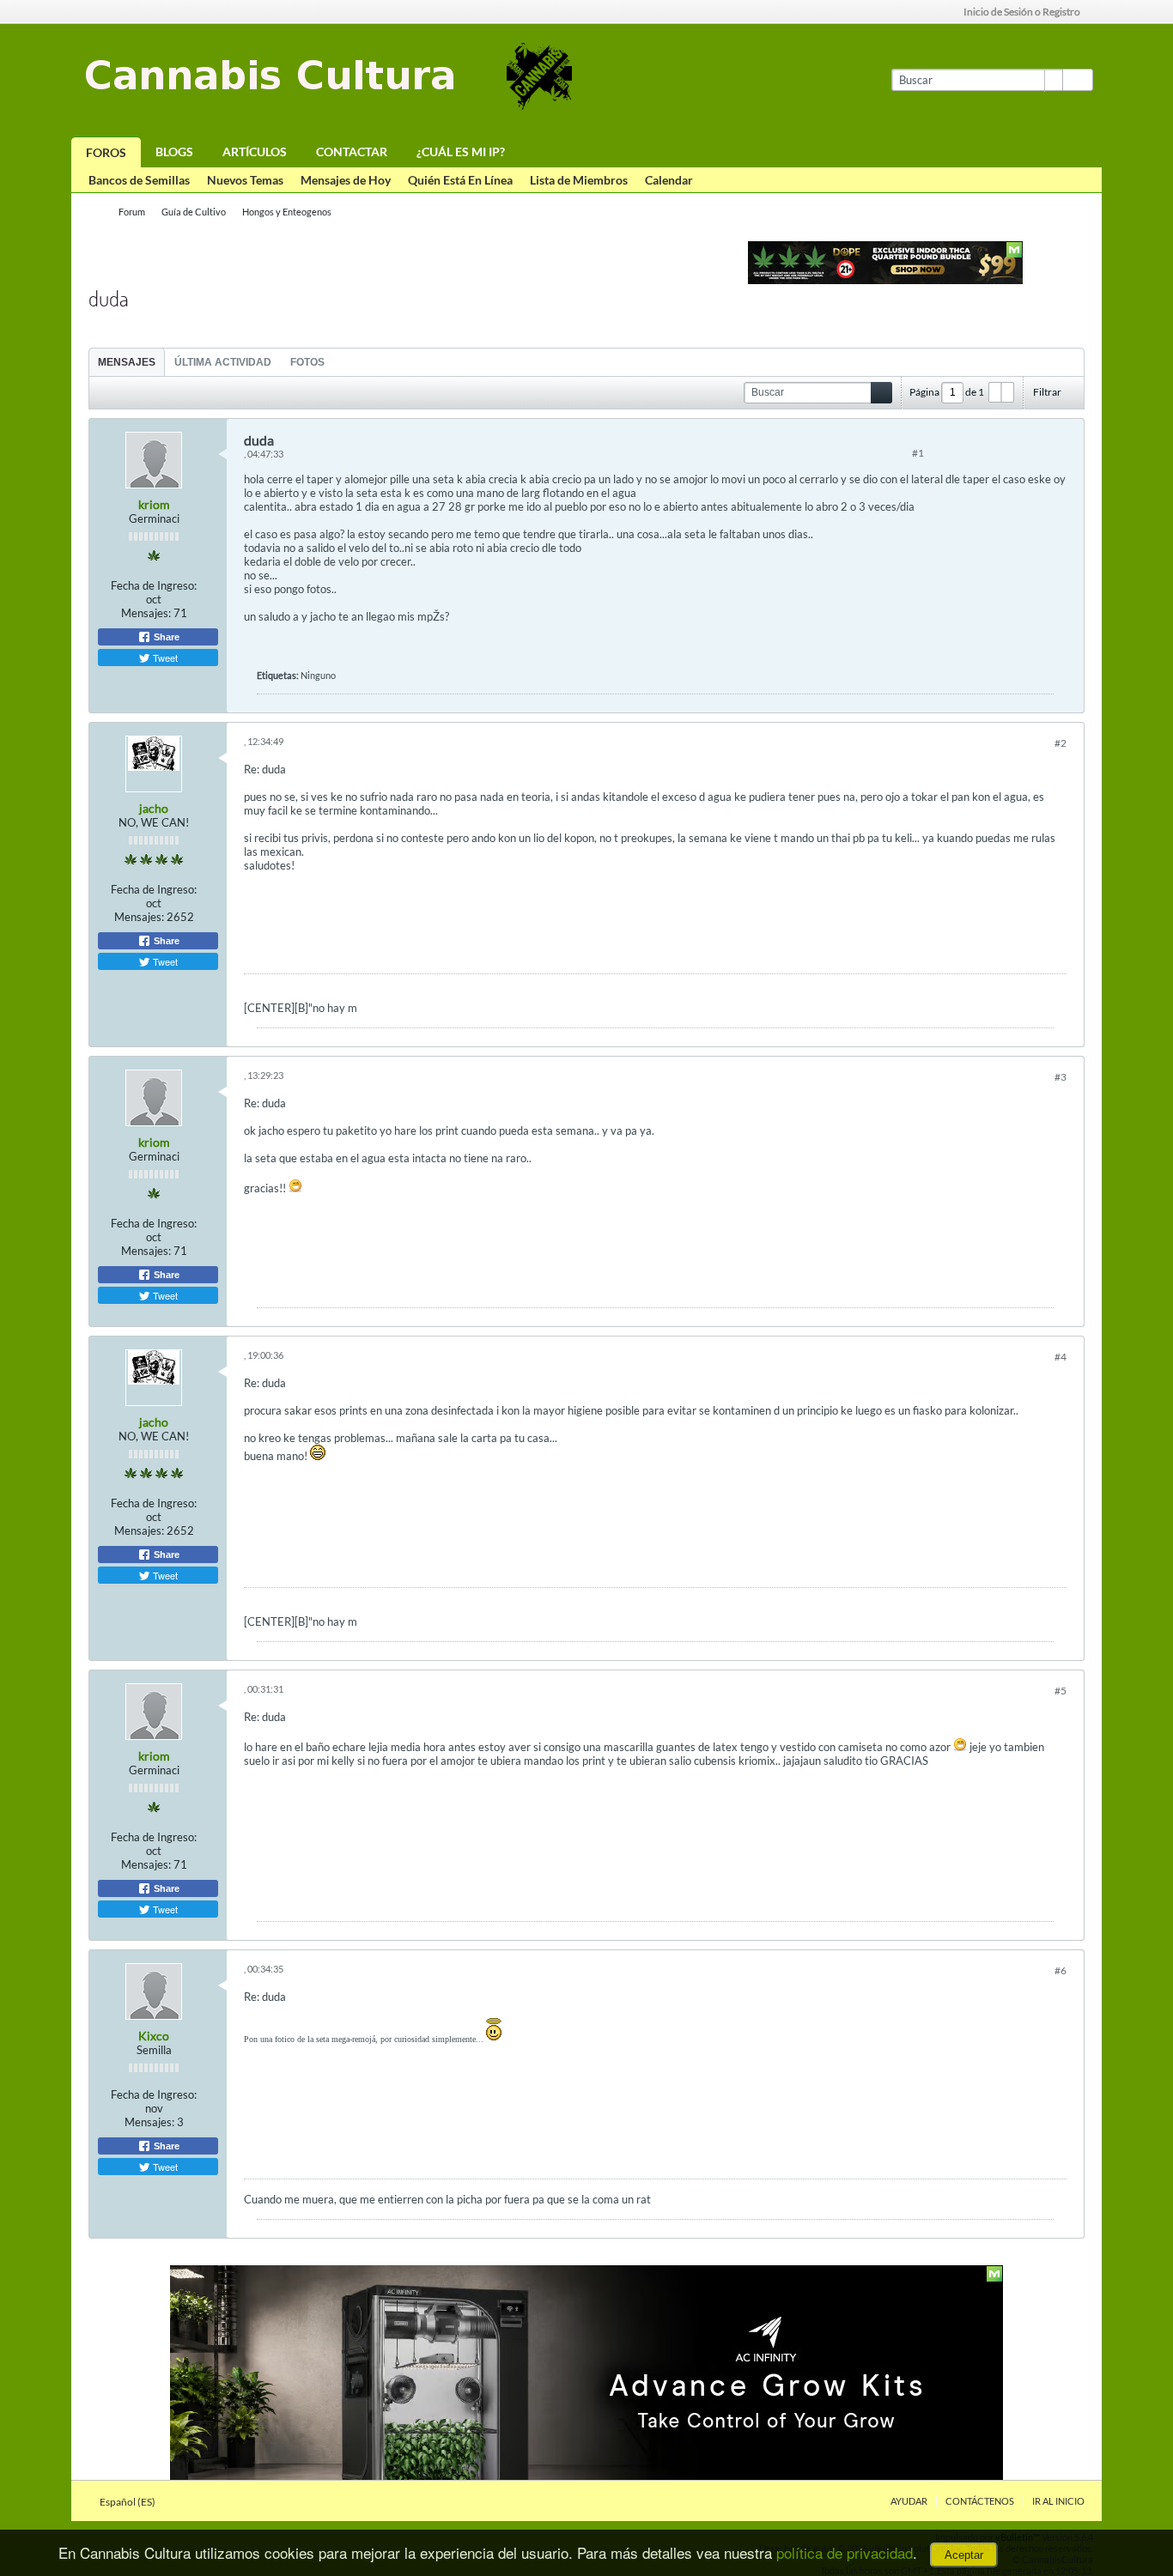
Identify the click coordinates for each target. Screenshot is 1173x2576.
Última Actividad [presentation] (223, 362)
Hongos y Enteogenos (287, 212)
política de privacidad (845, 2552)
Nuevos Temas (245, 180)
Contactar (352, 152)
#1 (918, 453)
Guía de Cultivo (194, 212)
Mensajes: (146, 613)
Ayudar (909, 2501)
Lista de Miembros (579, 180)
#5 (1061, 1691)
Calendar (669, 180)
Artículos (255, 152)
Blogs (174, 152)
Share (165, 637)
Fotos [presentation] (307, 362)
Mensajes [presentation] (127, 362)
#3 (1061, 1077)
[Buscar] (1078, 80)
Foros (106, 152)
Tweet (164, 658)
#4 (1061, 1357)
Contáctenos (980, 2501)
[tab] (127, 362)
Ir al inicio (1058, 2501)
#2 (1061, 743)
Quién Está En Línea (460, 180)
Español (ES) (128, 2502)
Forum (132, 212)
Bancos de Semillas (139, 180)
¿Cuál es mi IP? (461, 152)
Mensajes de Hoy (346, 180)
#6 (1061, 1970)
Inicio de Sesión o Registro (1022, 12)
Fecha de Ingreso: (154, 585)
